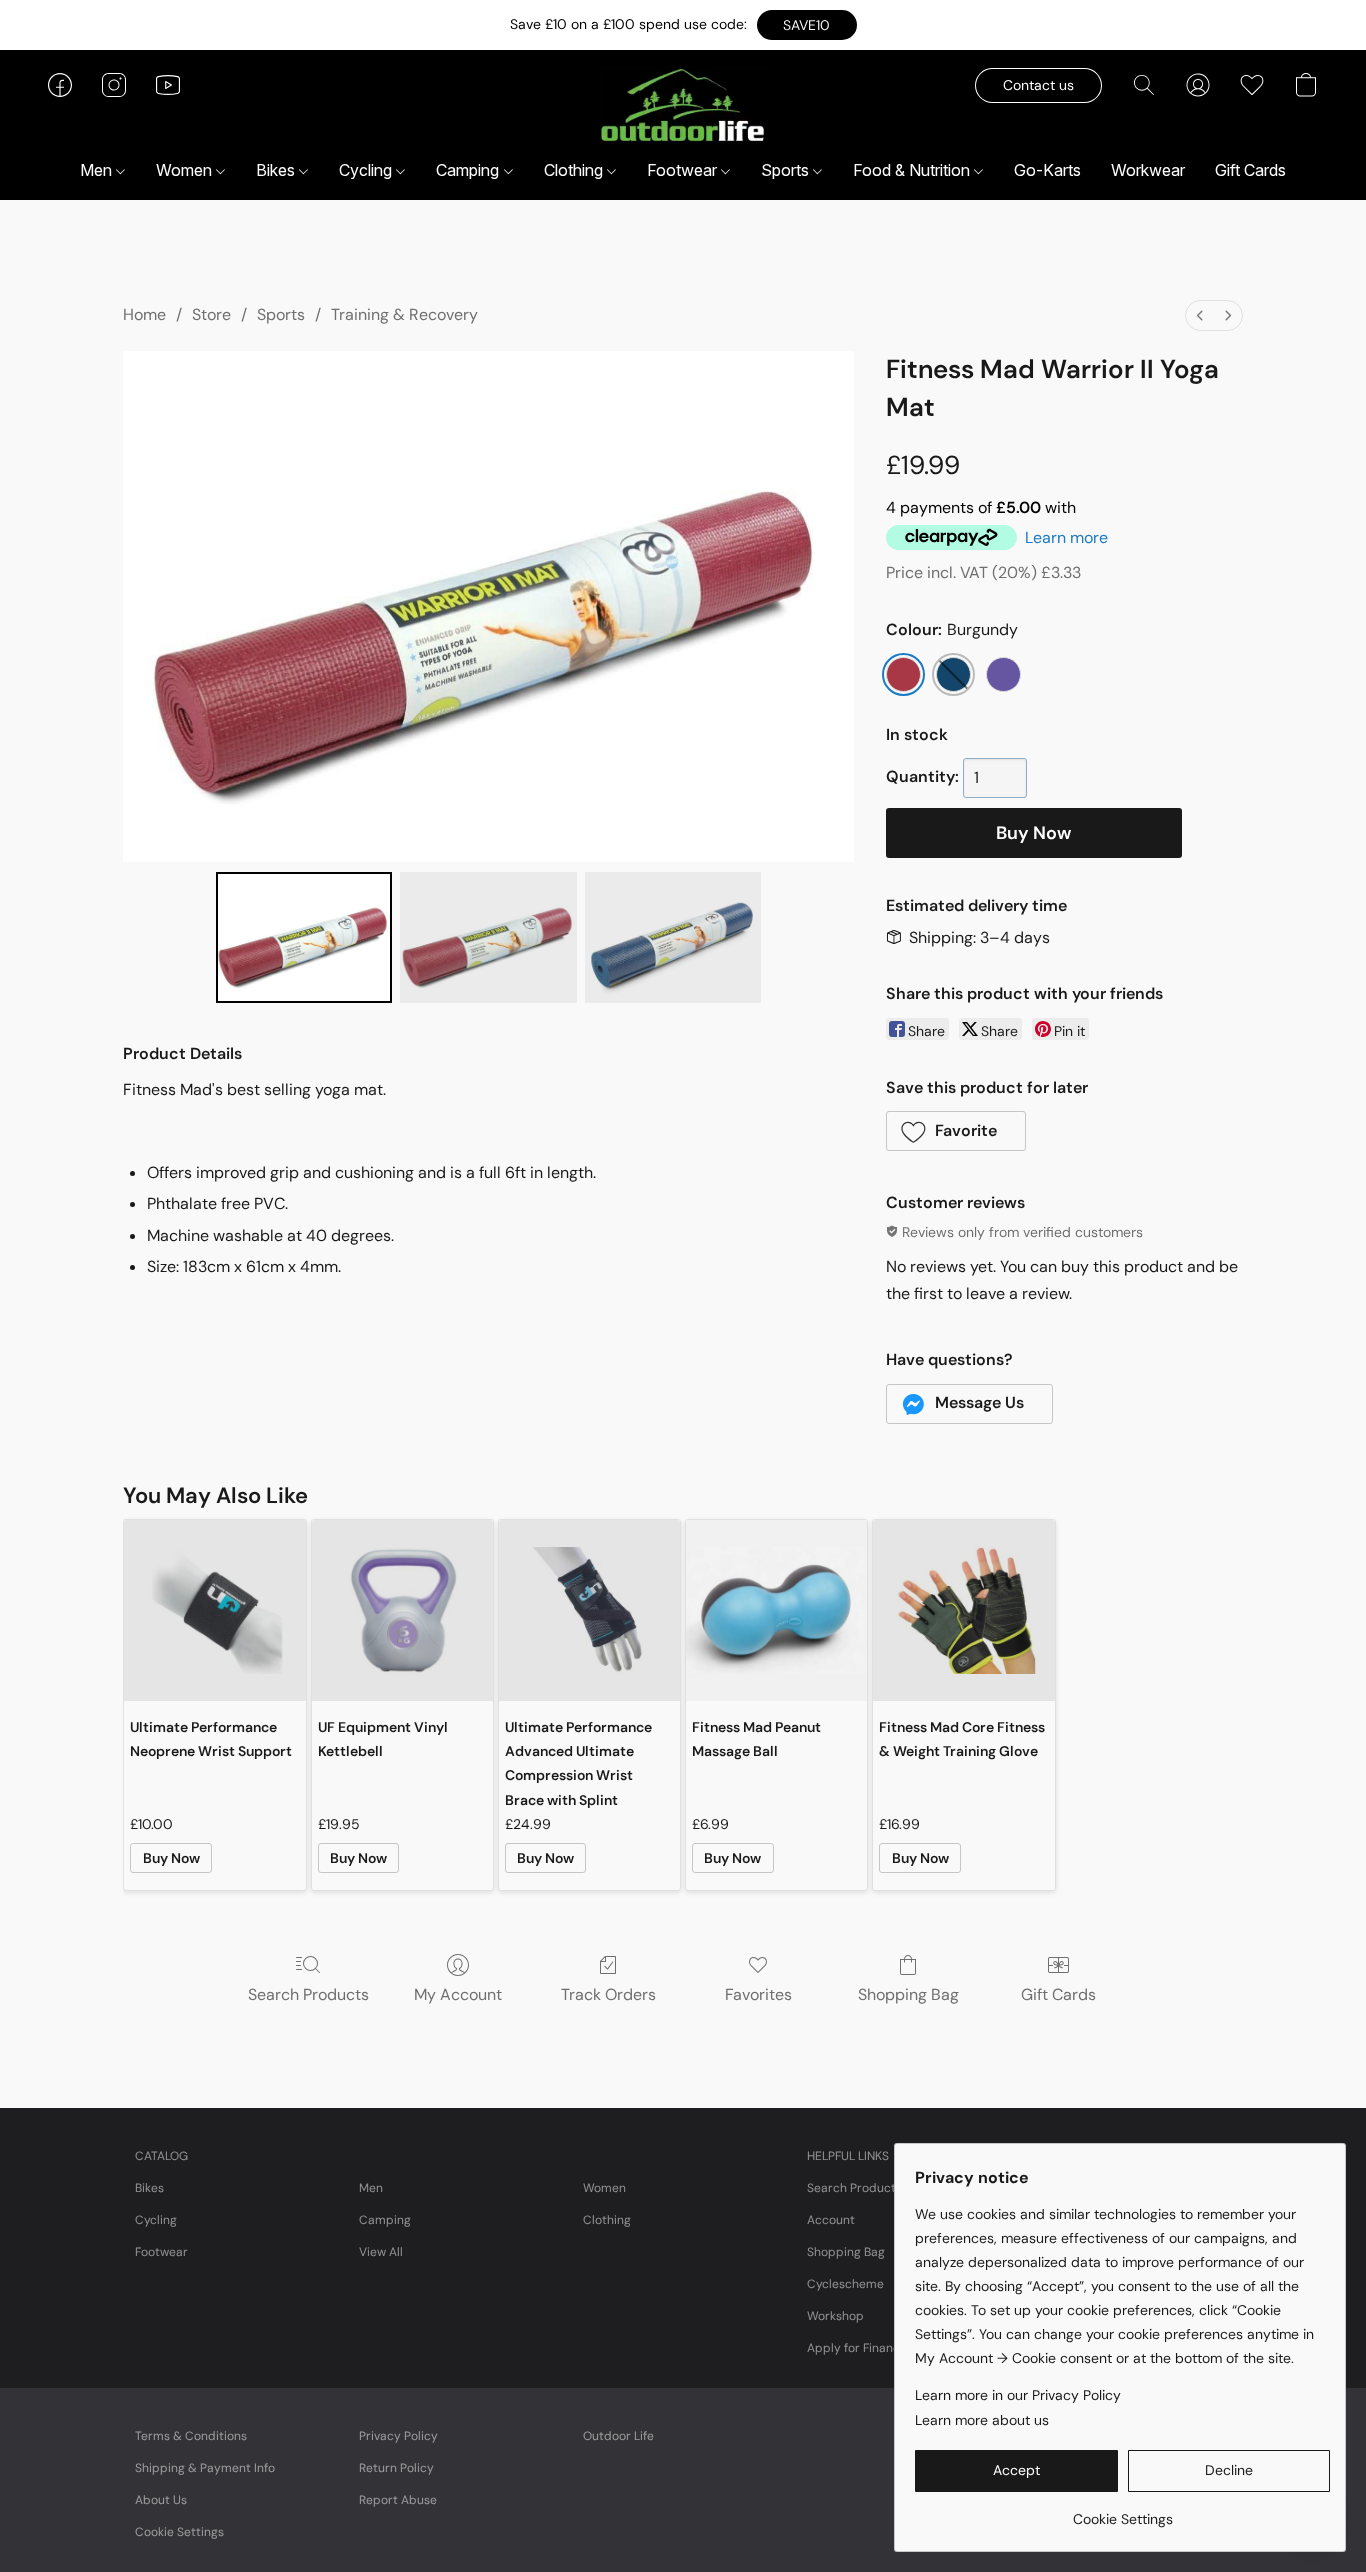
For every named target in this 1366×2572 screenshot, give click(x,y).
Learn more (1066, 537)
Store (211, 314)
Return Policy (396, 2468)
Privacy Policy (398, 2436)
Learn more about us (982, 2420)
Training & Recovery (404, 314)
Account (831, 2220)
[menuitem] (1200, 315)
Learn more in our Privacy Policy (1018, 2395)
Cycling (367, 170)
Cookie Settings (179, 2532)
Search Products (308, 1994)
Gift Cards (1250, 170)
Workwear (1148, 170)
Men (98, 170)
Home (144, 314)
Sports (787, 170)
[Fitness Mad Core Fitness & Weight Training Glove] (963, 1610)
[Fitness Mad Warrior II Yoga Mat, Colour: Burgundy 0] (304, 937)
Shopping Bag (908, 1994)
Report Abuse (398, 2500)
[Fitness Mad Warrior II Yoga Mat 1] (488, 937)
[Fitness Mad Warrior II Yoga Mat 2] (673, 937)
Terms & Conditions (191, 2436)
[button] (807, 25)
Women (186, 170)
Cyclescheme (845, 2284)
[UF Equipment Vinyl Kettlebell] (402, 1610)
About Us (161, 2500)
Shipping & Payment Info (205, 2468)
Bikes (277, 170)
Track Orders (608, 1994)
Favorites (758, 1994)
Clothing (575, 170)
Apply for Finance (857, 2348)
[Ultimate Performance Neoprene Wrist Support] (214, 1610)
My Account (458, 1994)
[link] (1122, 2511)
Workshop (835, 2316)
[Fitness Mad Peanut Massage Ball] (776, 1610)
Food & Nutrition (913, 170)
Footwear (684, 170)
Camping (469, 170)
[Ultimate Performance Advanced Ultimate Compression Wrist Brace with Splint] (589, 1610)
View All (381, 2252)
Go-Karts (1047, 170)
